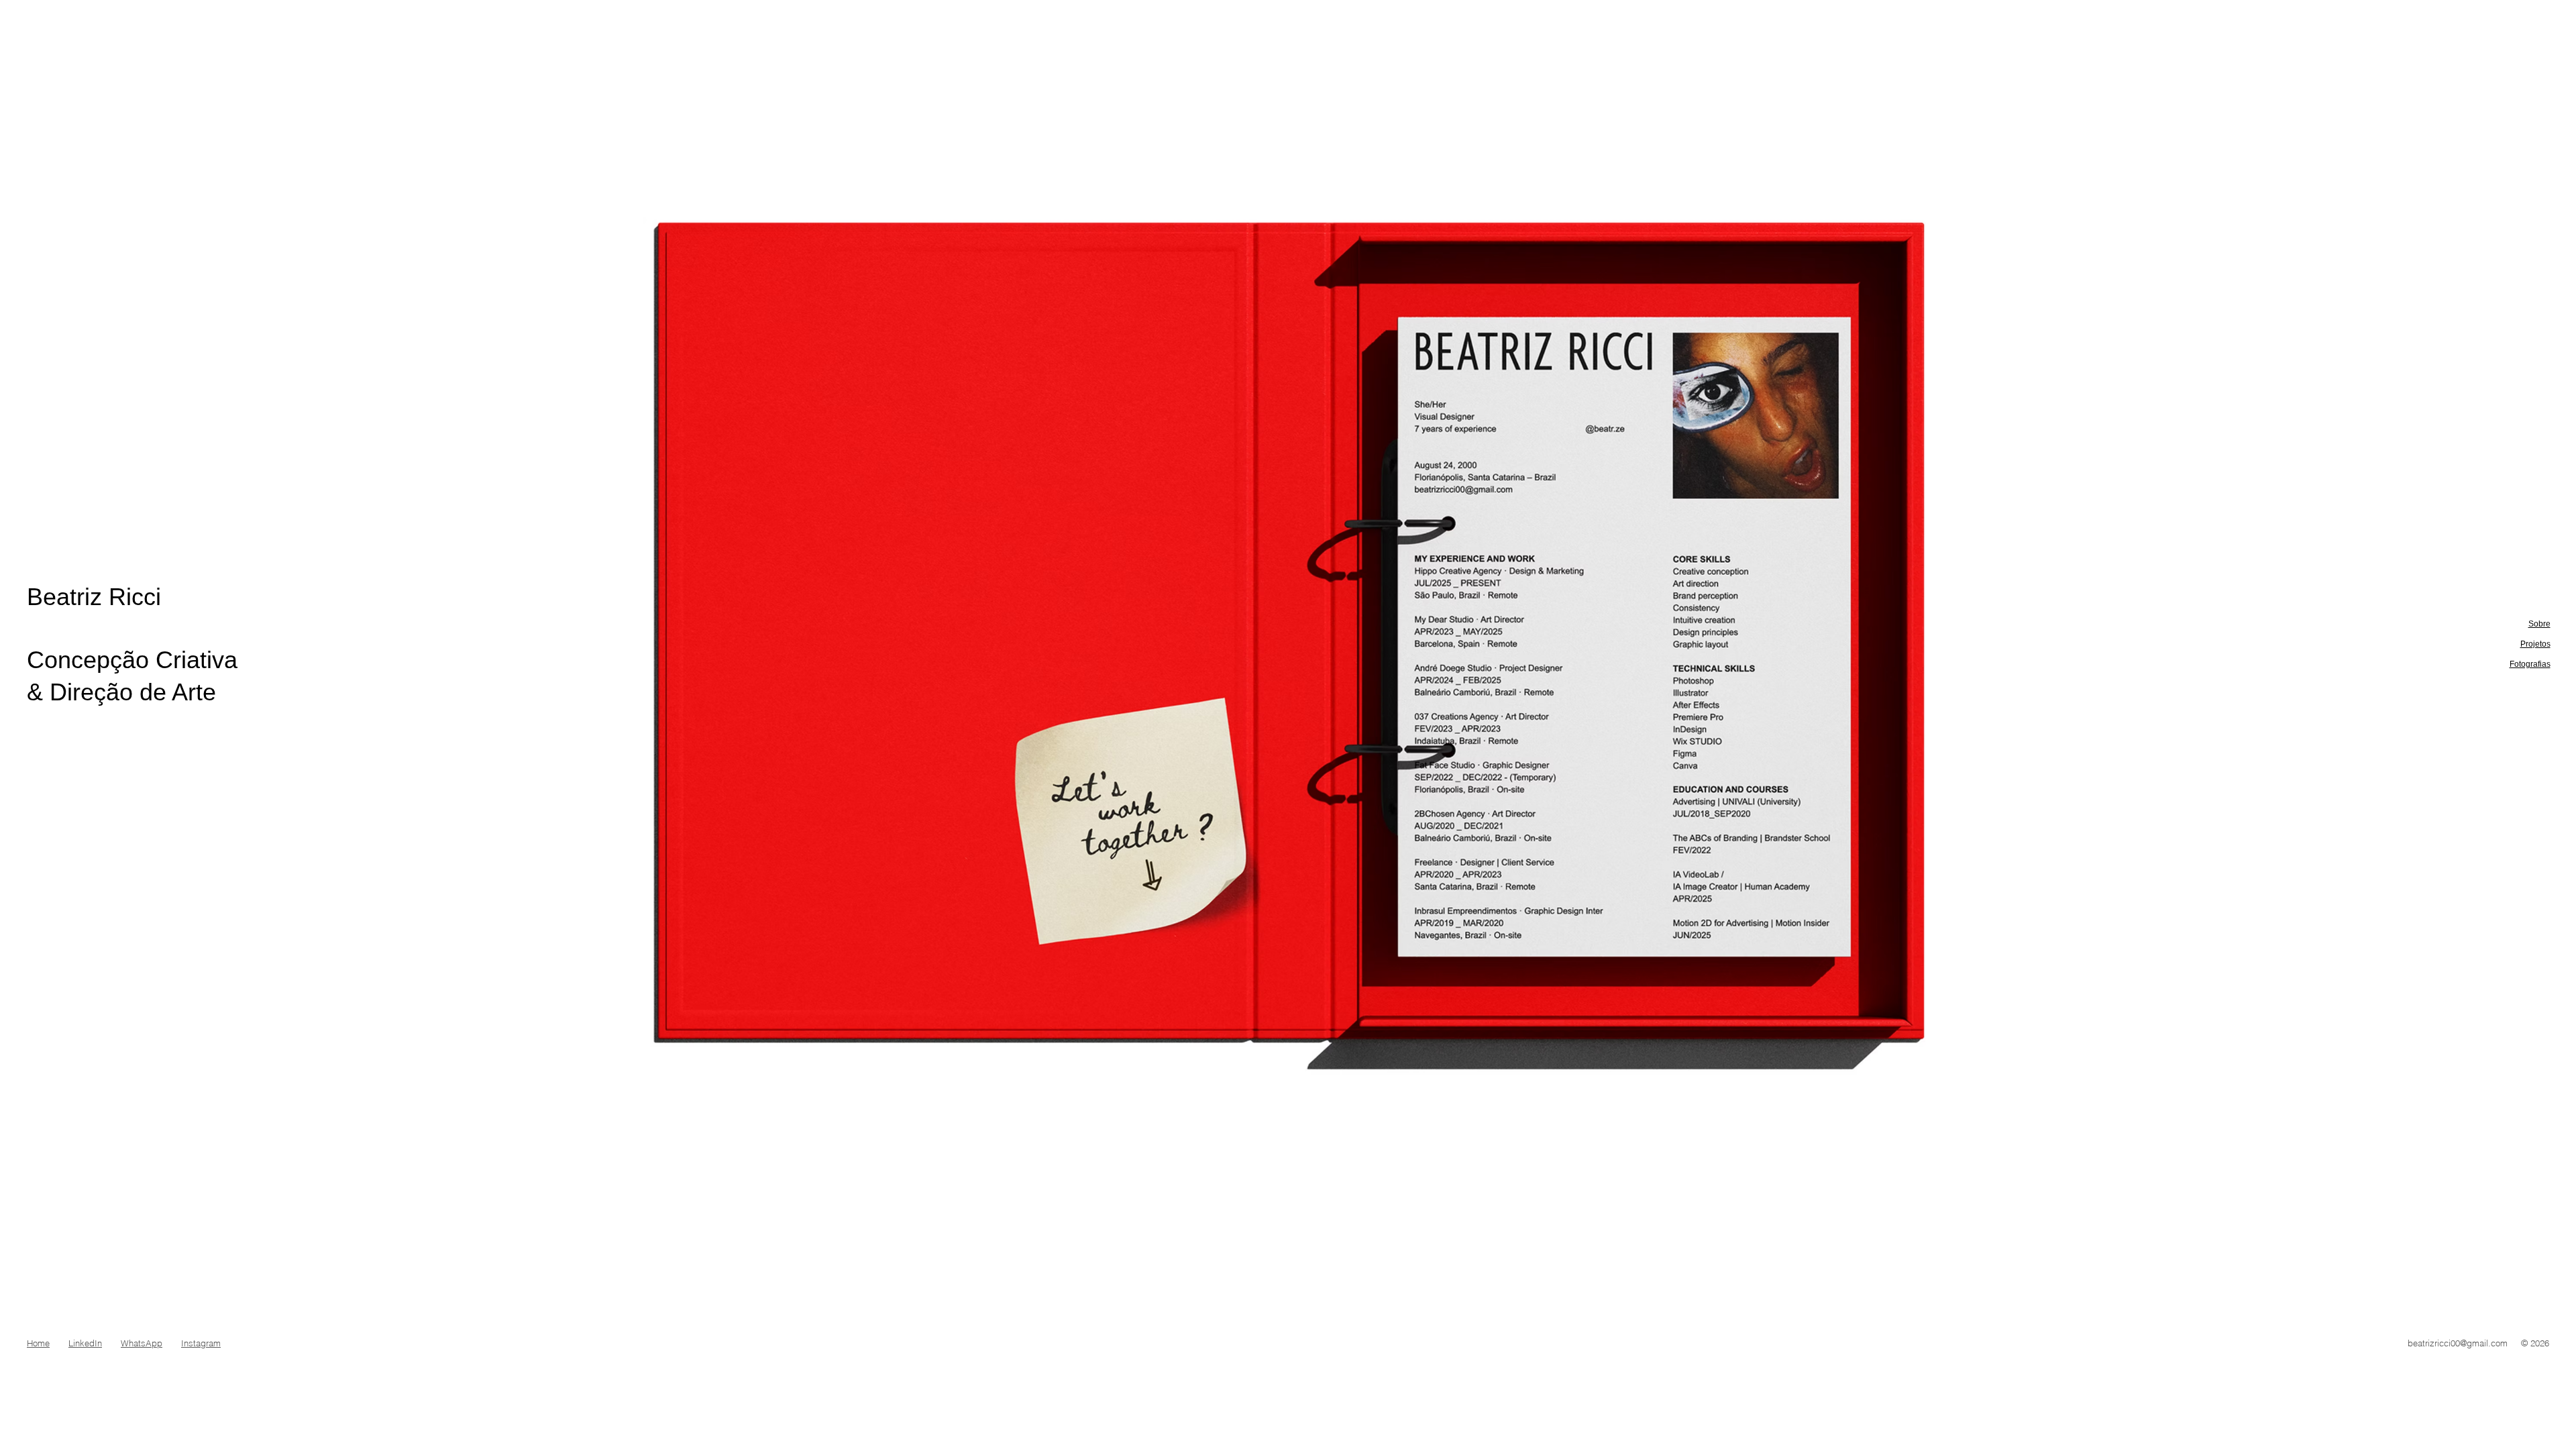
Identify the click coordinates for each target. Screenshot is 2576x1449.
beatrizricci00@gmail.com (2458, 1343)
